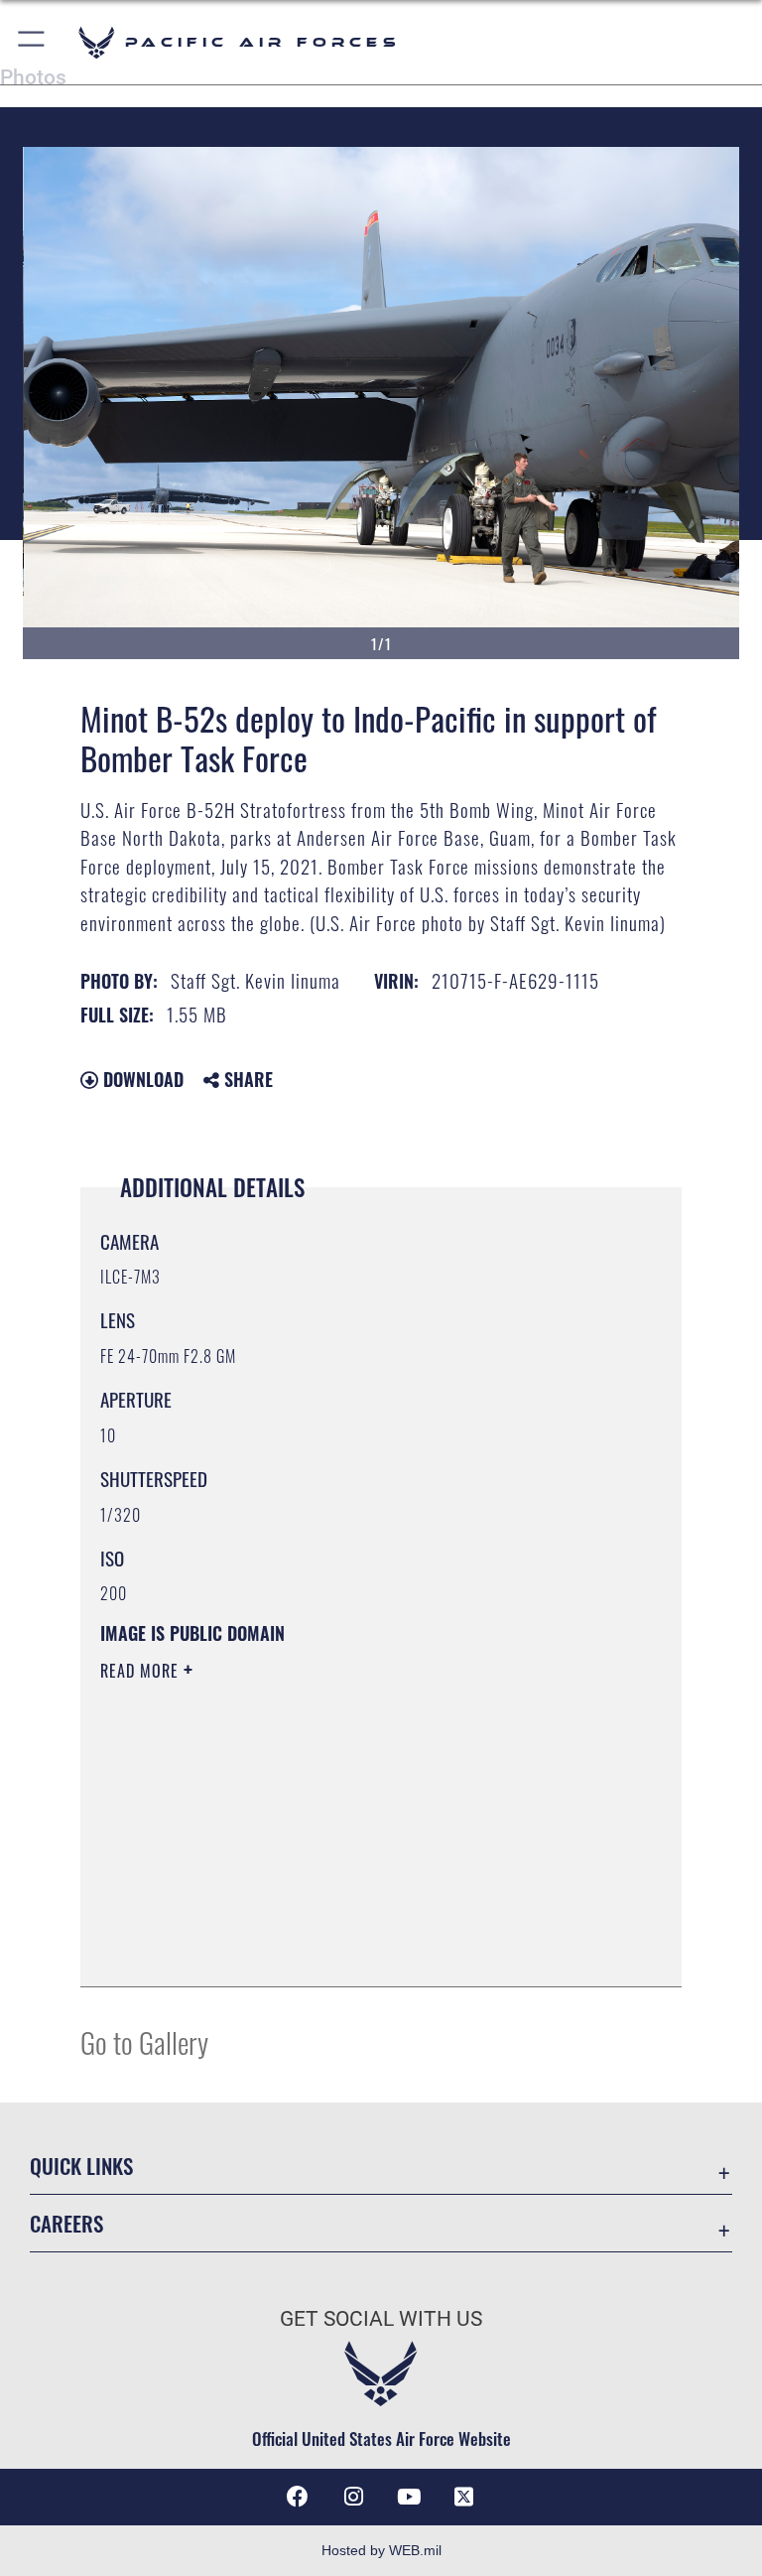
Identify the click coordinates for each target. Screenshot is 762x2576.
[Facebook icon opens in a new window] (298, 2497)
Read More (142, 1671)
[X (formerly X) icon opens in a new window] (464, 2497)
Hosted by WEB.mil (381, 2550)
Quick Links (81, 2166)
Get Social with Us (381, 2319)
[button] (32, 42)
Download (141, 1079)
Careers (66, 2223)
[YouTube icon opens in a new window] (409, 2497)
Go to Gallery (144, 2041)
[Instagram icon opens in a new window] (353, 2497)
